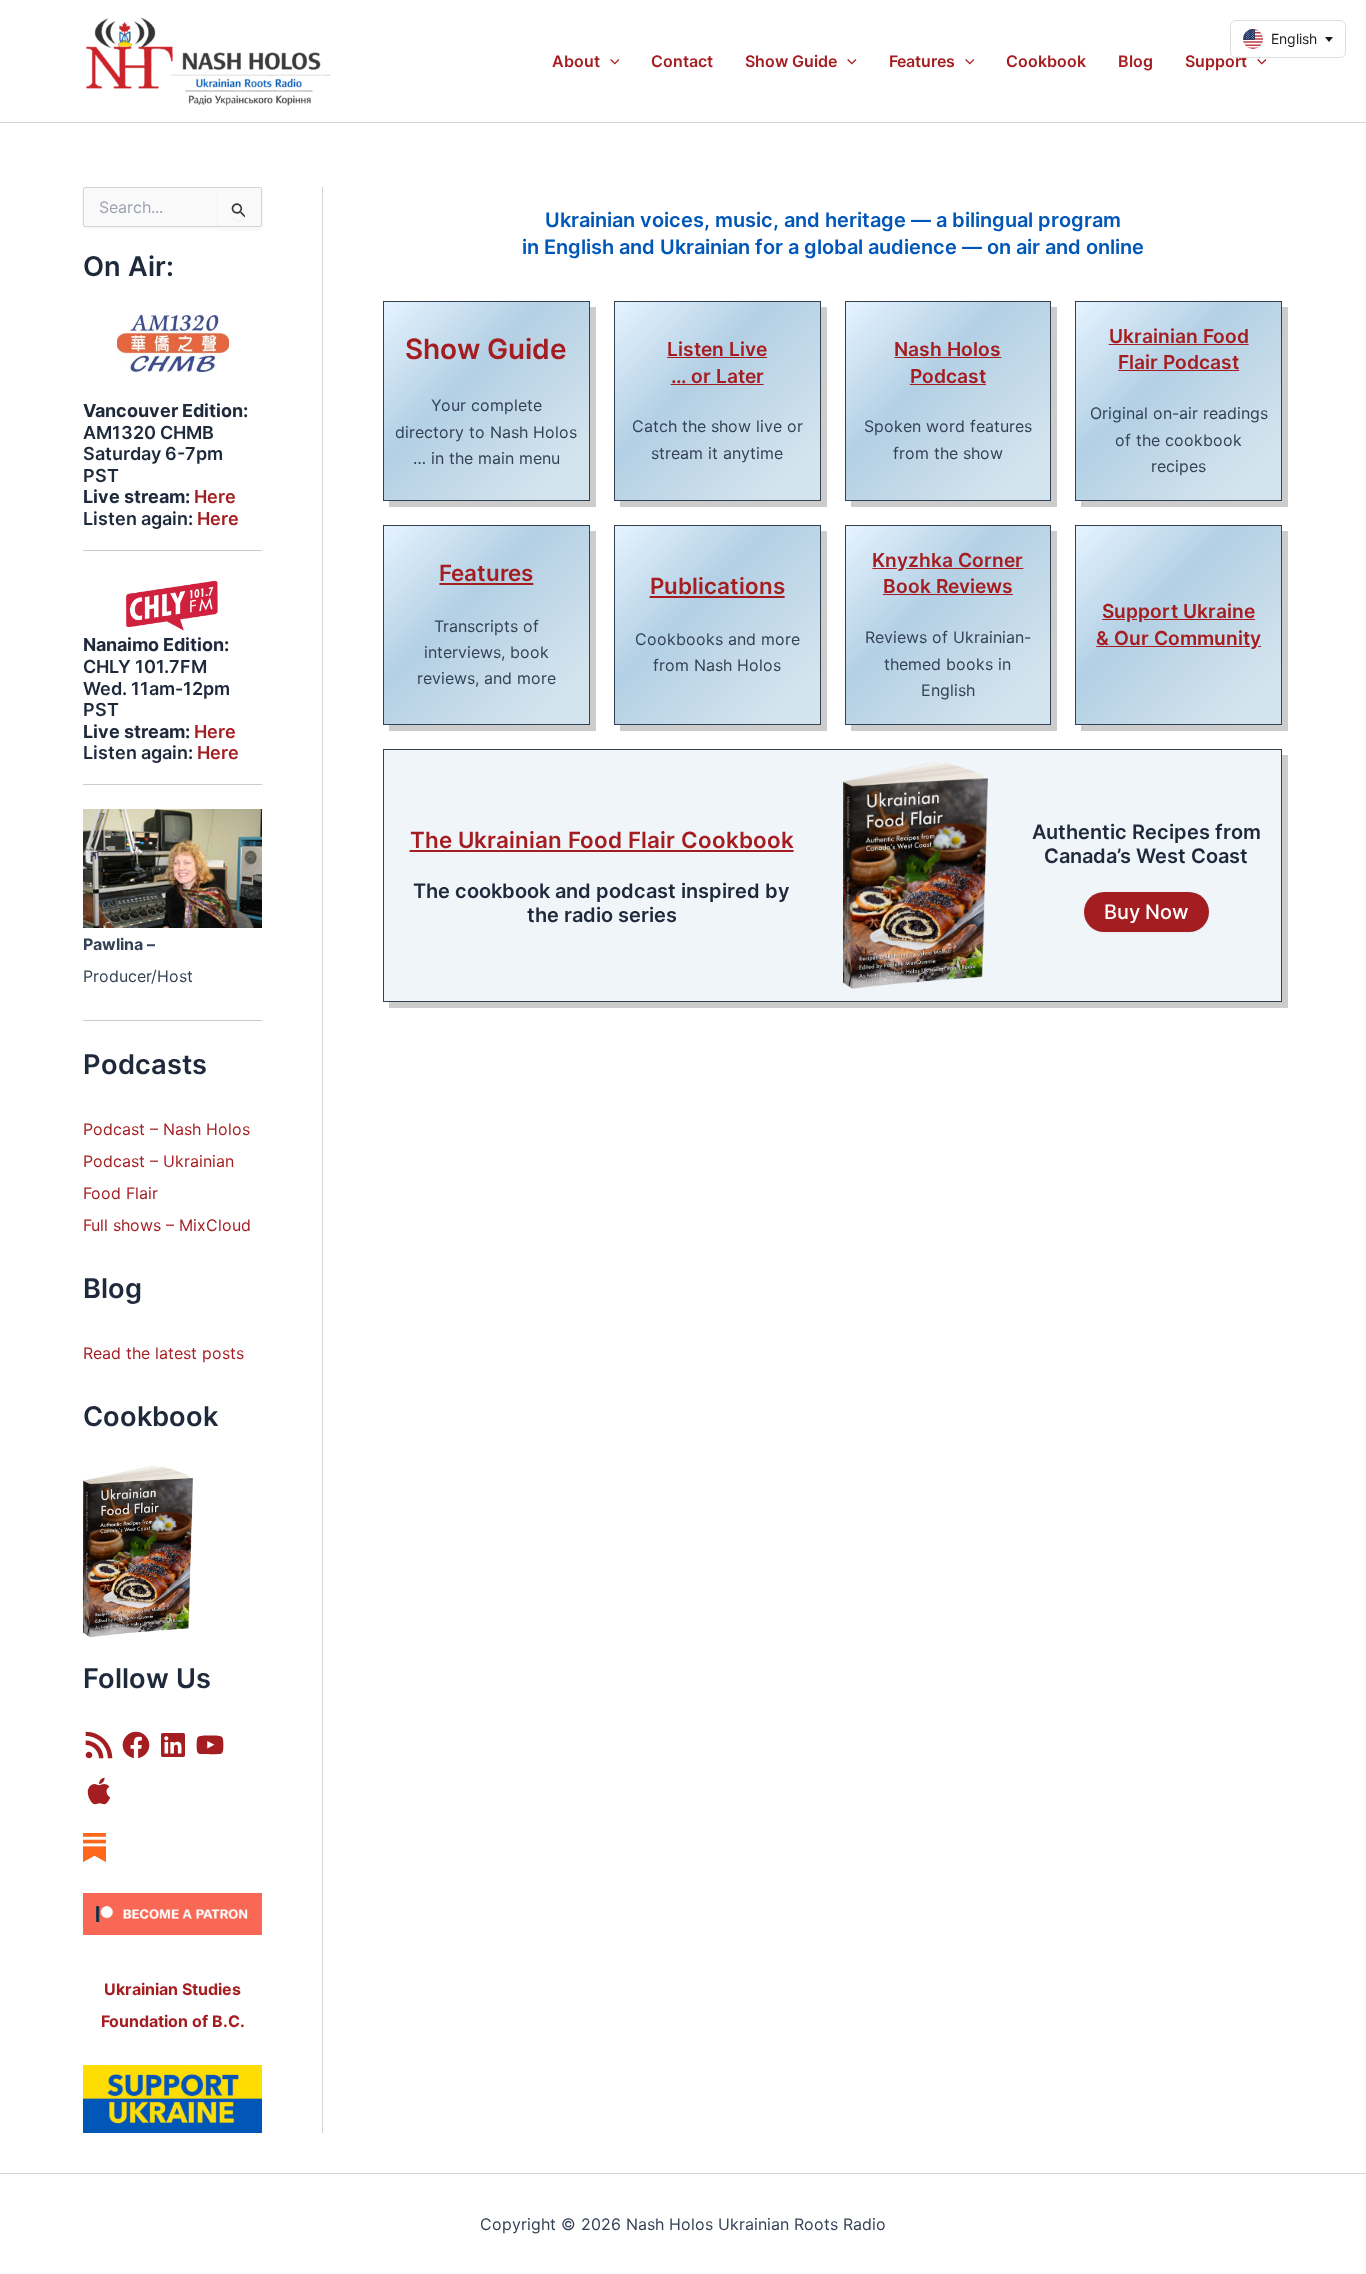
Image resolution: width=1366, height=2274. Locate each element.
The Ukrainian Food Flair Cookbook (602, 839)
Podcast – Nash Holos (169, 1129)
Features (922, 61)
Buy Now (1146, 912)
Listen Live (717, 349)
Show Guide (791, 61)
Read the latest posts (163, 1353)
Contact (682, 61)
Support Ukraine (1178, 611)
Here (215, 496)
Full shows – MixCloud (167, 1225)
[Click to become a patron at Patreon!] (172, 1913)
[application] (610, 61)
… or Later (717, 376)
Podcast (114, 1161)
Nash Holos (947, 349)
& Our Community (1178, 638)
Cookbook (1046, 61)
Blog (1135, 61)
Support (1216, 61)
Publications (717, 585)
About (576, 61)
